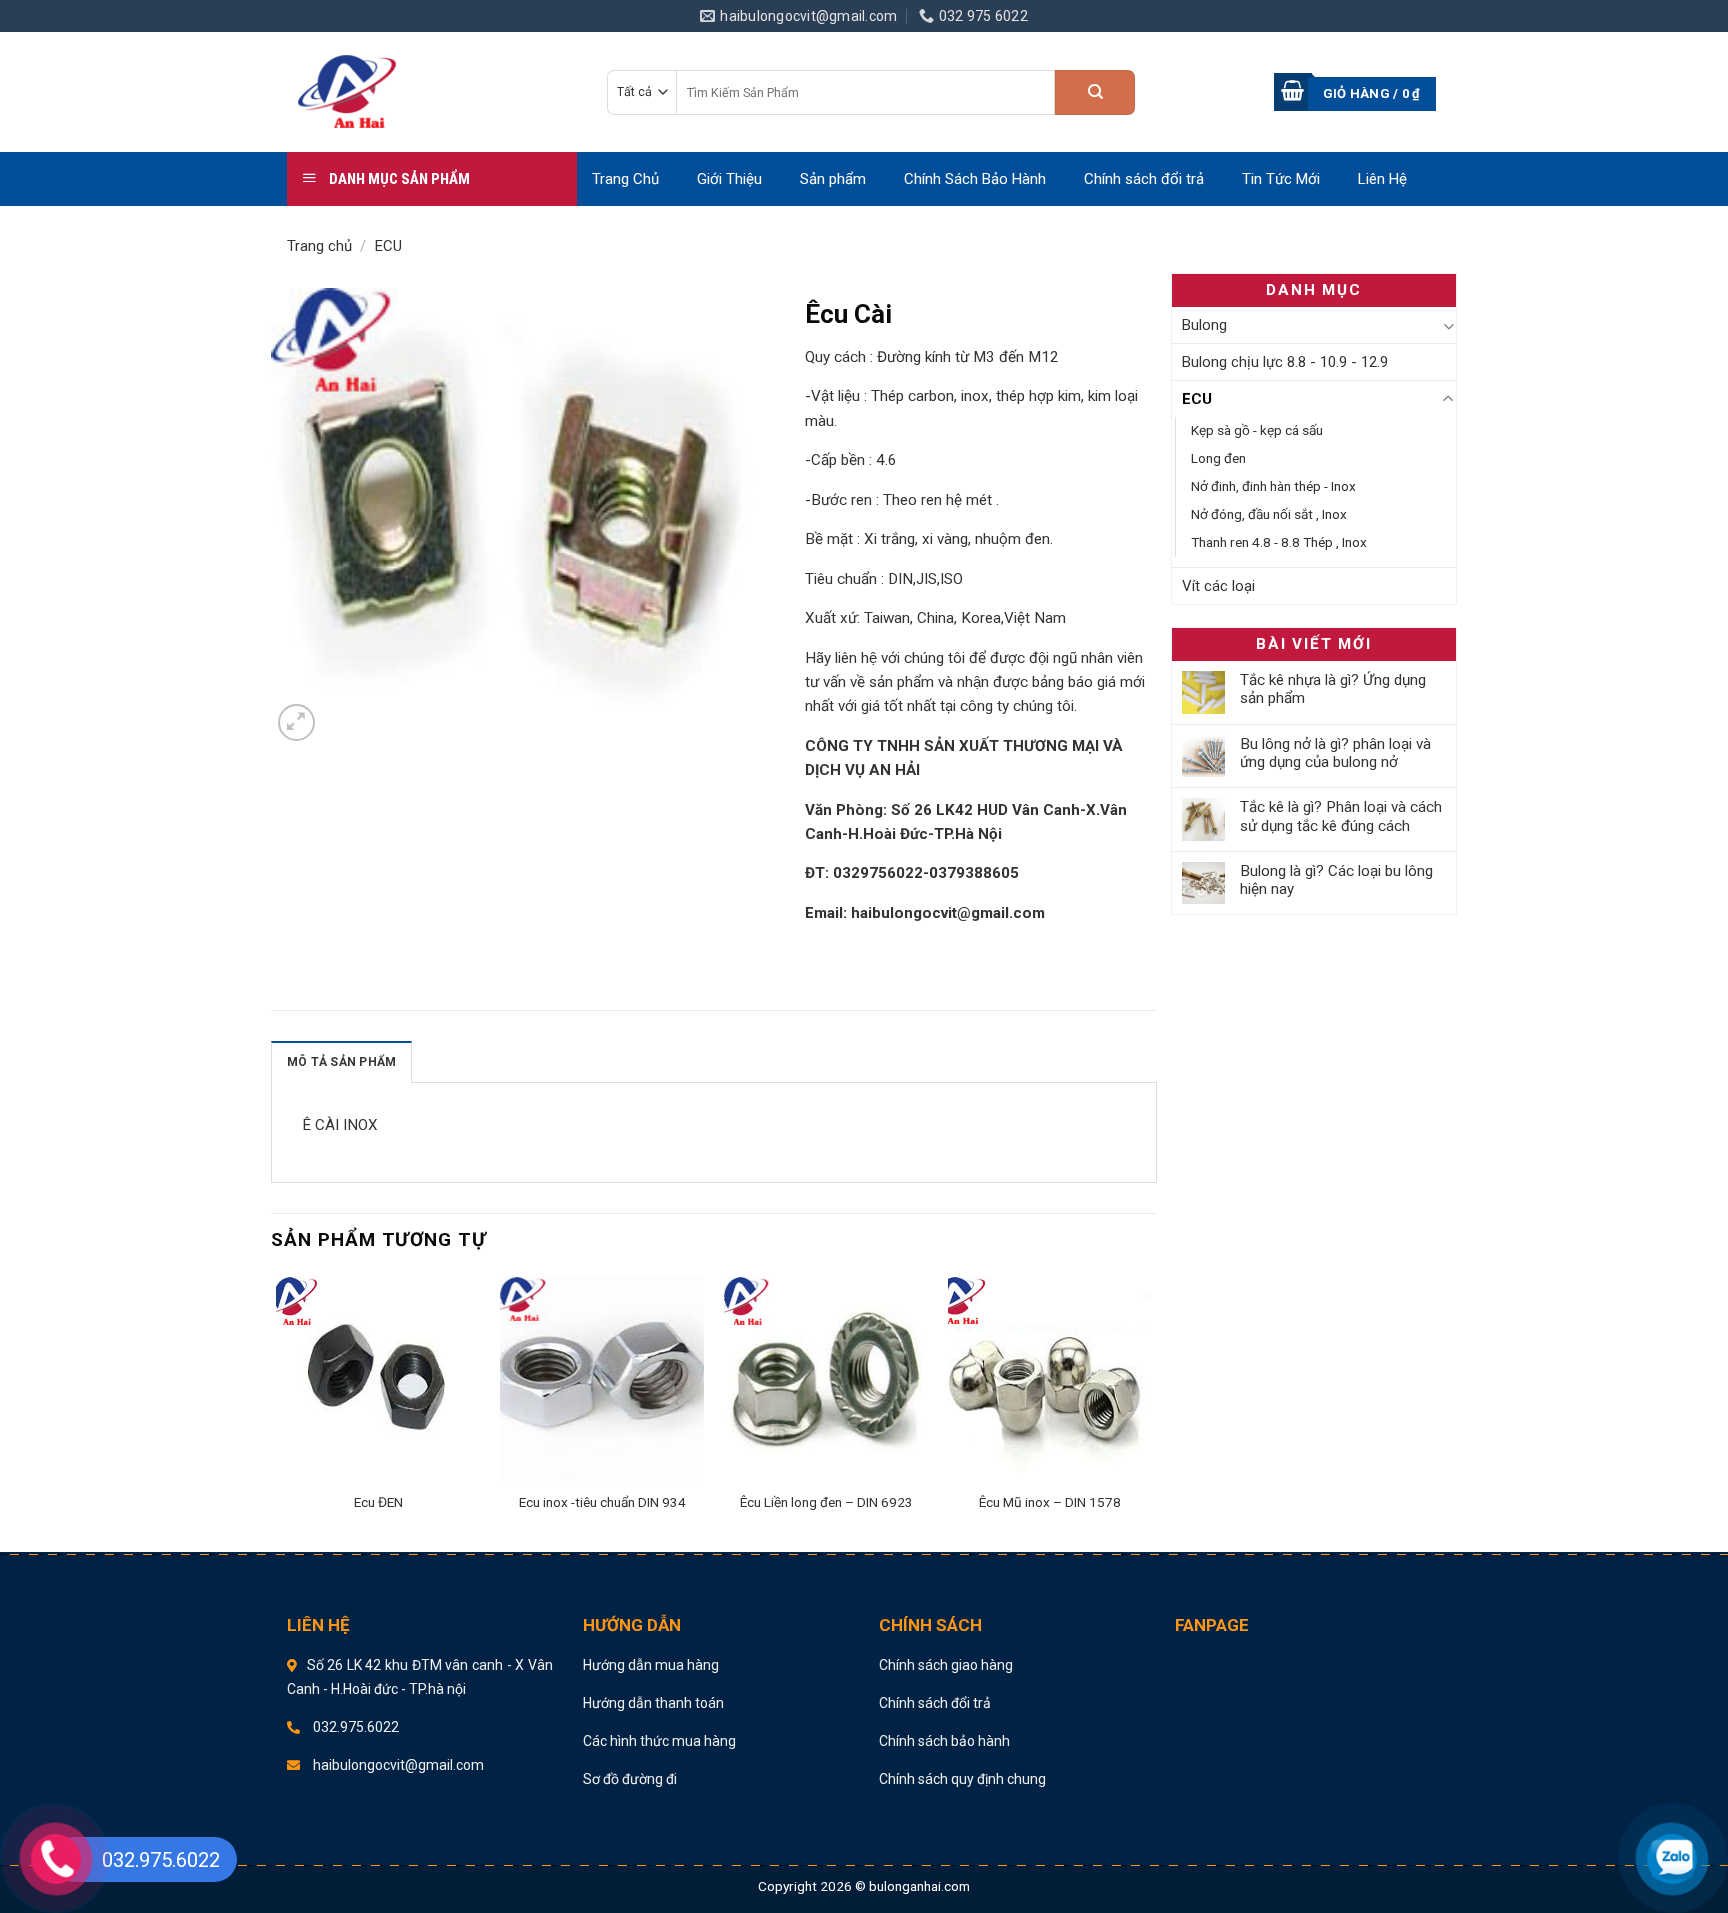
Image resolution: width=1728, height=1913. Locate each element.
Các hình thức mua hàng (659, 1741)
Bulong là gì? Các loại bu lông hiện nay (1336, 880)
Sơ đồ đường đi (630, 1779)
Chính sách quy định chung (962, 1779)
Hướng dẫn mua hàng (651, 1665)
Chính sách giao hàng (946, 1665)
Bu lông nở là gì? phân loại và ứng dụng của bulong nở (1335, 753)
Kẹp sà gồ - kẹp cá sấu (1257, 430)
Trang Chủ (625, 179)
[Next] (1151, 1409)
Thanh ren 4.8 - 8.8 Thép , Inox (1279, 542)
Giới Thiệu (729, 179)
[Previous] (277, 1409)
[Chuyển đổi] (1448, 325)
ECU (388, 246)
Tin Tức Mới (1281, 179)
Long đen (1218, 458)
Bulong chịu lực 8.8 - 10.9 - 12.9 (1285, 362)
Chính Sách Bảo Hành (975, 179)
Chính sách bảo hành (944, 1741)
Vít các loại (1218, 586)
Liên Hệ (1382, 179)
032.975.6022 (354, 1727)
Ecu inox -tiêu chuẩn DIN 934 (602, 1502)
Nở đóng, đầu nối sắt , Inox (1269, 514)
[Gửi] (1095, 92)
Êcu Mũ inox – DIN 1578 (1050, 1502)
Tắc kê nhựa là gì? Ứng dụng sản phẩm (1333, 689)
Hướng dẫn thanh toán (653, 1703)
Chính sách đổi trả (1144, 179)
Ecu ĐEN (378, 1502)
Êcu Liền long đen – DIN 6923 (826, 1502)
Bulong (1204, 325)
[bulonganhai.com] (432, 92)
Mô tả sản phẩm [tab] (341, 1062)
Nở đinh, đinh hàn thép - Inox (1273, 486)
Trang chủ (319, 246)
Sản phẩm (833, 179)
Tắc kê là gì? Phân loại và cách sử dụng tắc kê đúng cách (1341, 816)
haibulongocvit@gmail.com (948, 913)
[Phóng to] (296, 722)
